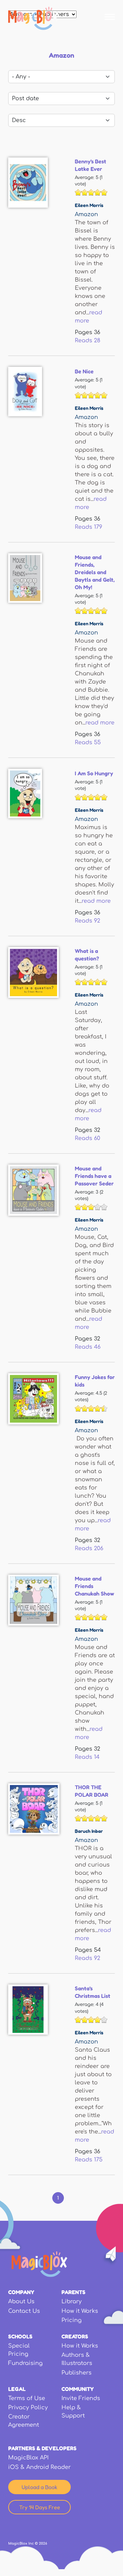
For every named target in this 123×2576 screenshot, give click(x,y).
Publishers (77, 2373)
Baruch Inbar (89, 1831)
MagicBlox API (28, 2458)
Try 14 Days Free (40, 2507)
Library (72, 2302)
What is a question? (87, 955)
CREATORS (75, 2336)
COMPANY (21, 2292)
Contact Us (24, 2311)
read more (100, 723)
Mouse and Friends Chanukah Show (94, 1586)
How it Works (80, 2311)
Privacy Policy (28, 2408)
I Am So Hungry (94, 773)
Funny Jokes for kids (95, 1381)
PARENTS (73, 2292)
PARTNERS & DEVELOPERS (42, 2448)
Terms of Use (27, 2398)
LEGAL (17, 2389)
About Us (21, 2302)
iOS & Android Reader (39, 2467)
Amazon (86, 214)
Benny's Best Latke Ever (91, 165)
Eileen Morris (89, 205)
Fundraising (25, 2363)
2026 (43, 2543)
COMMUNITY (78, 2389)
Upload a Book (39, 2487)
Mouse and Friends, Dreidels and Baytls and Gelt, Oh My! (95, 572)
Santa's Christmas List (93, 1992)
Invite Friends (81, 2398)
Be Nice (84, 371)
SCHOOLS (20, 2336)
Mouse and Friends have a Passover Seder (94, 1176)
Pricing (72, 2320)
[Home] (33, 18)
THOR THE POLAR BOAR (92, 1791)
